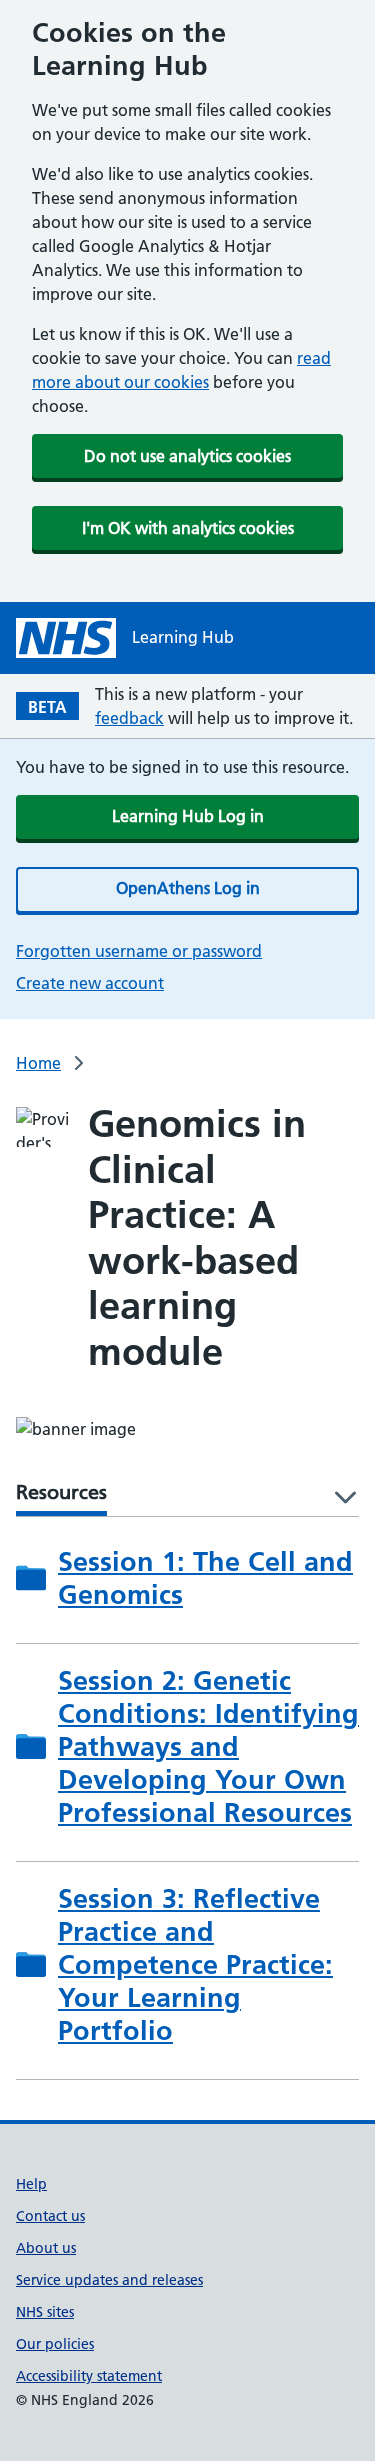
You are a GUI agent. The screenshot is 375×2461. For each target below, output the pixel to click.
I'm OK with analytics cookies (188, 528)
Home (38, 1063)
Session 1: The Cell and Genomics (205, 1578)
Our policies (55, 2344)
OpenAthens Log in (188, 888)
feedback (129, 718)
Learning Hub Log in (188, 816)
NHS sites (45, 2312)
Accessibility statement (89, 2376)
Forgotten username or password (139, 951)
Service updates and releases (109, 2280)
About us (46, 2248)
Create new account (90, 983)
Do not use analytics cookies (187, 456)
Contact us (50, 2216)
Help (31, 2184)
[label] (338, 1498)
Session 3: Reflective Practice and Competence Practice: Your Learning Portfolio (195, 1964)
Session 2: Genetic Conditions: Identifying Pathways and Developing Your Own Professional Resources (208, 1746)
